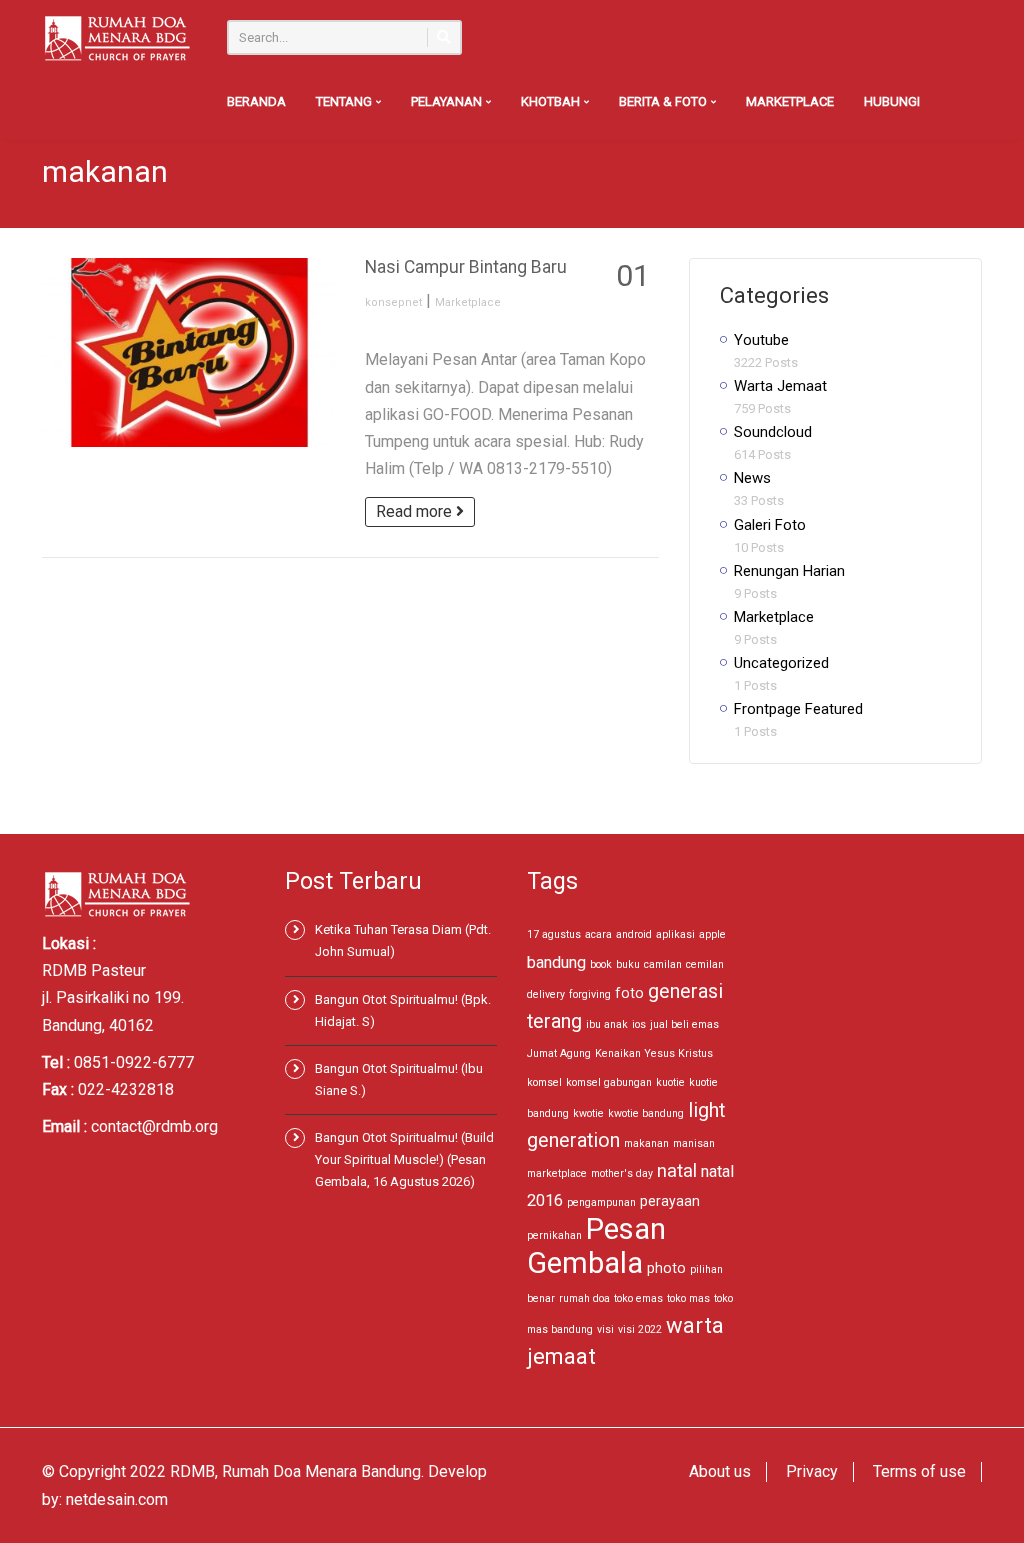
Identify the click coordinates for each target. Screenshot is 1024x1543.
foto (629, 993)
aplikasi (675, 934)
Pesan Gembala (596, 1245)
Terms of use (919, 1471)
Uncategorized (781, 663)
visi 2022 (640, 1329)
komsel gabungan (609, 1082)
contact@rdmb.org (154, 1126)
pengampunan (601, 1202)
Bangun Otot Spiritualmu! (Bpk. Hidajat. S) (403, 1010)
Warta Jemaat (780, 386)
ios (639, 1024)
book (601, 964)
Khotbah (552, 101)
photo (666, 1268)
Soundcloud (773, 432)
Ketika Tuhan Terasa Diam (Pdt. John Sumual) (403, 940)
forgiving (590, 994)
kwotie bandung (646, 1113)
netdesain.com (117, 1499)
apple (712, 934)
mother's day (622, 1173)
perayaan (670, 1201)
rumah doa (584, 1298)
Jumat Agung (559, 1053)
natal (677, 1170)
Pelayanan (448, 101)
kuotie (670, 1082)
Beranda (256, 101)
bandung (556, 962)
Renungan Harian (789, 571)
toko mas (688, 1298)
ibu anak (607, 1024)
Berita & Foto (664, 101)
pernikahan (554, 1235)
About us (720, 1471)
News (752, 478)
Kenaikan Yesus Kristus (654, 1053)
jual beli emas (684, 1024)
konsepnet (393, 302)
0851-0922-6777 (134, 1062)
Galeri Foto (770, 525)
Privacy (812, 1471)
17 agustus (554, 934)
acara (598, 934)
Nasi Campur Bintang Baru (466, 267)
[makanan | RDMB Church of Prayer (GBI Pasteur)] (117, 37)
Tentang (345, 101)
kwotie (588, 1113)
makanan (646, 1143)
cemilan (705, 964)
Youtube (761, 340)
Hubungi (892, 101)
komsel (544, 1082)
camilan (663, 964)
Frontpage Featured (798, 709)
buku (628, 964)
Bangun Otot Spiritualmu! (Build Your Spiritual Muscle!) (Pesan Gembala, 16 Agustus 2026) (404, 1159)
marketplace (557, 1173)
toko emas (638, 1298)
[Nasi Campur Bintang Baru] (188, 352)
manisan (694, 1143)
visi (605, 1329)
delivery (546, 994)
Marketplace (790, 101)
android (634, 934)
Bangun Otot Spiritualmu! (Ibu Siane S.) (399, 1079)
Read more (416, 511)
